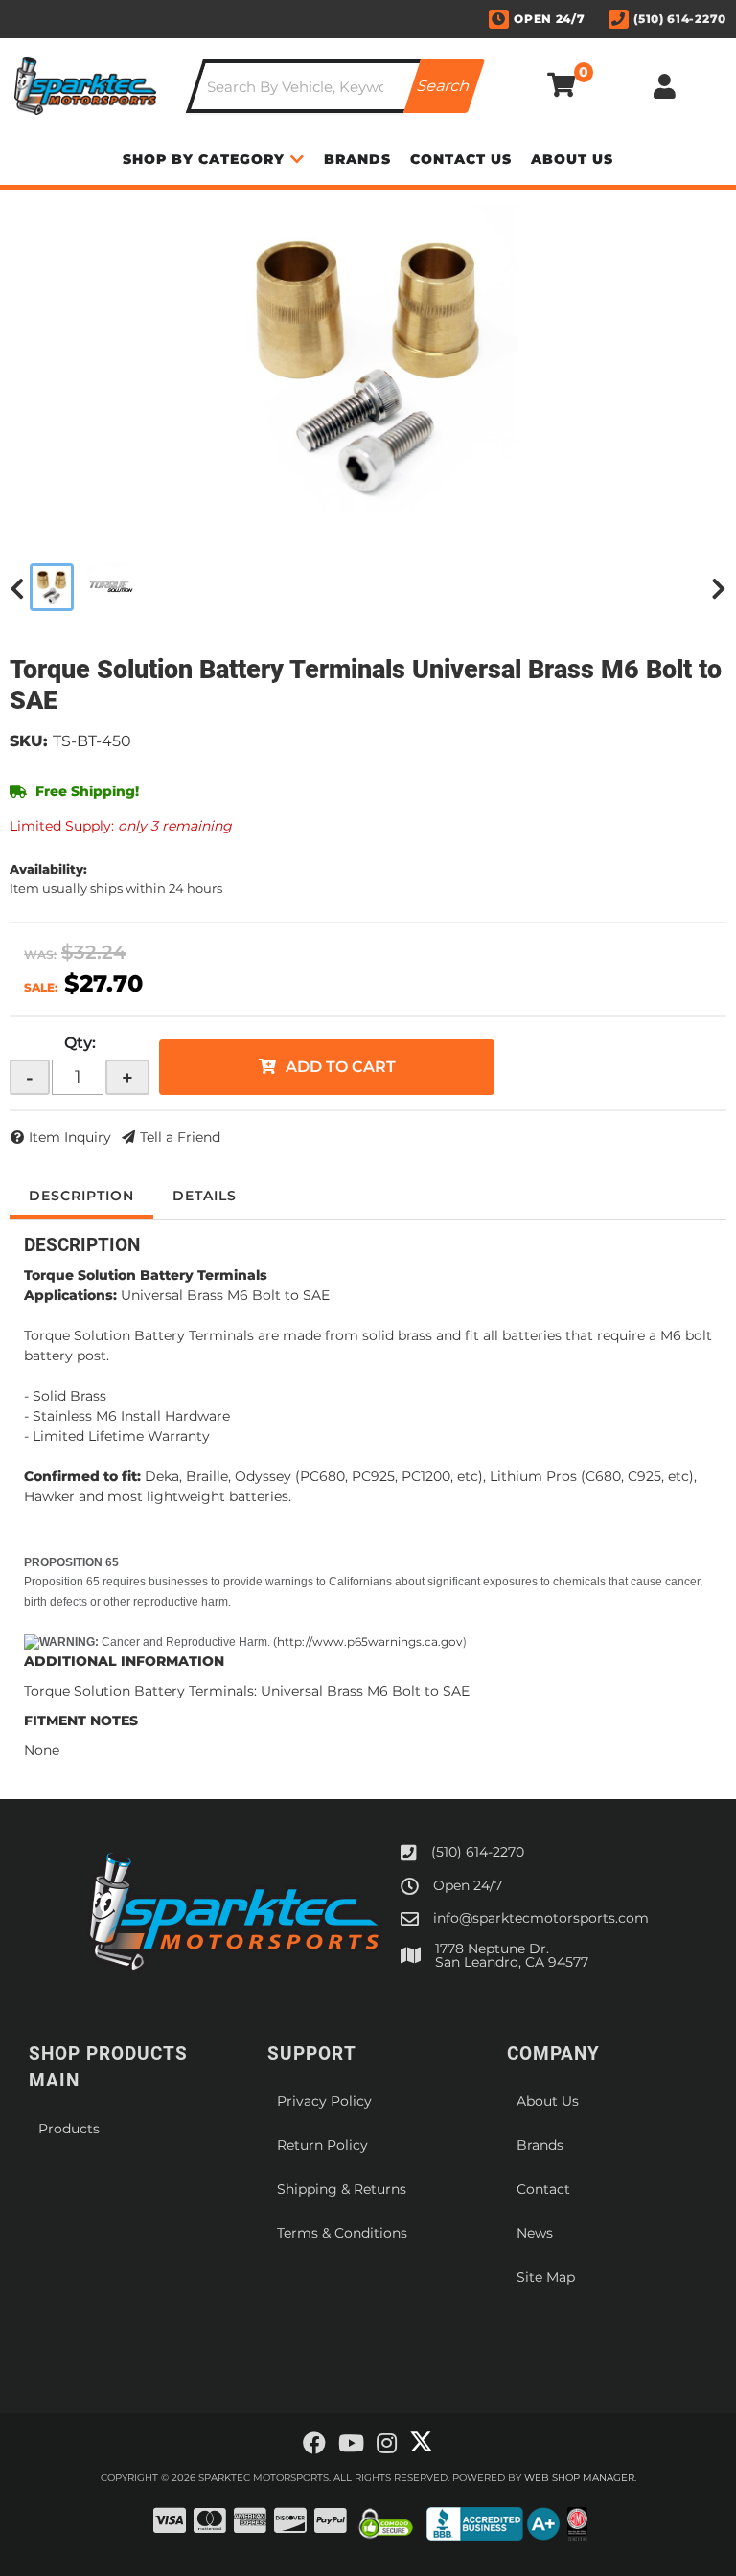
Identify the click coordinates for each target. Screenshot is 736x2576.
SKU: (29, 741)
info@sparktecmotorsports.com (541, 1918)
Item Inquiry (70, 1137)
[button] (335, 86)
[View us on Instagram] (387, 2444)
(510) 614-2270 (478, 1852)
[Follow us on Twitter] (421, 2442)
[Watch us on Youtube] (351, 2444)
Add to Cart (341, 1067)
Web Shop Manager (579, 2478)
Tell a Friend (180, 1137)
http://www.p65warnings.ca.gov (370, 1641)
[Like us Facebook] (314, 2444)
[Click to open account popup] (665, 86)
